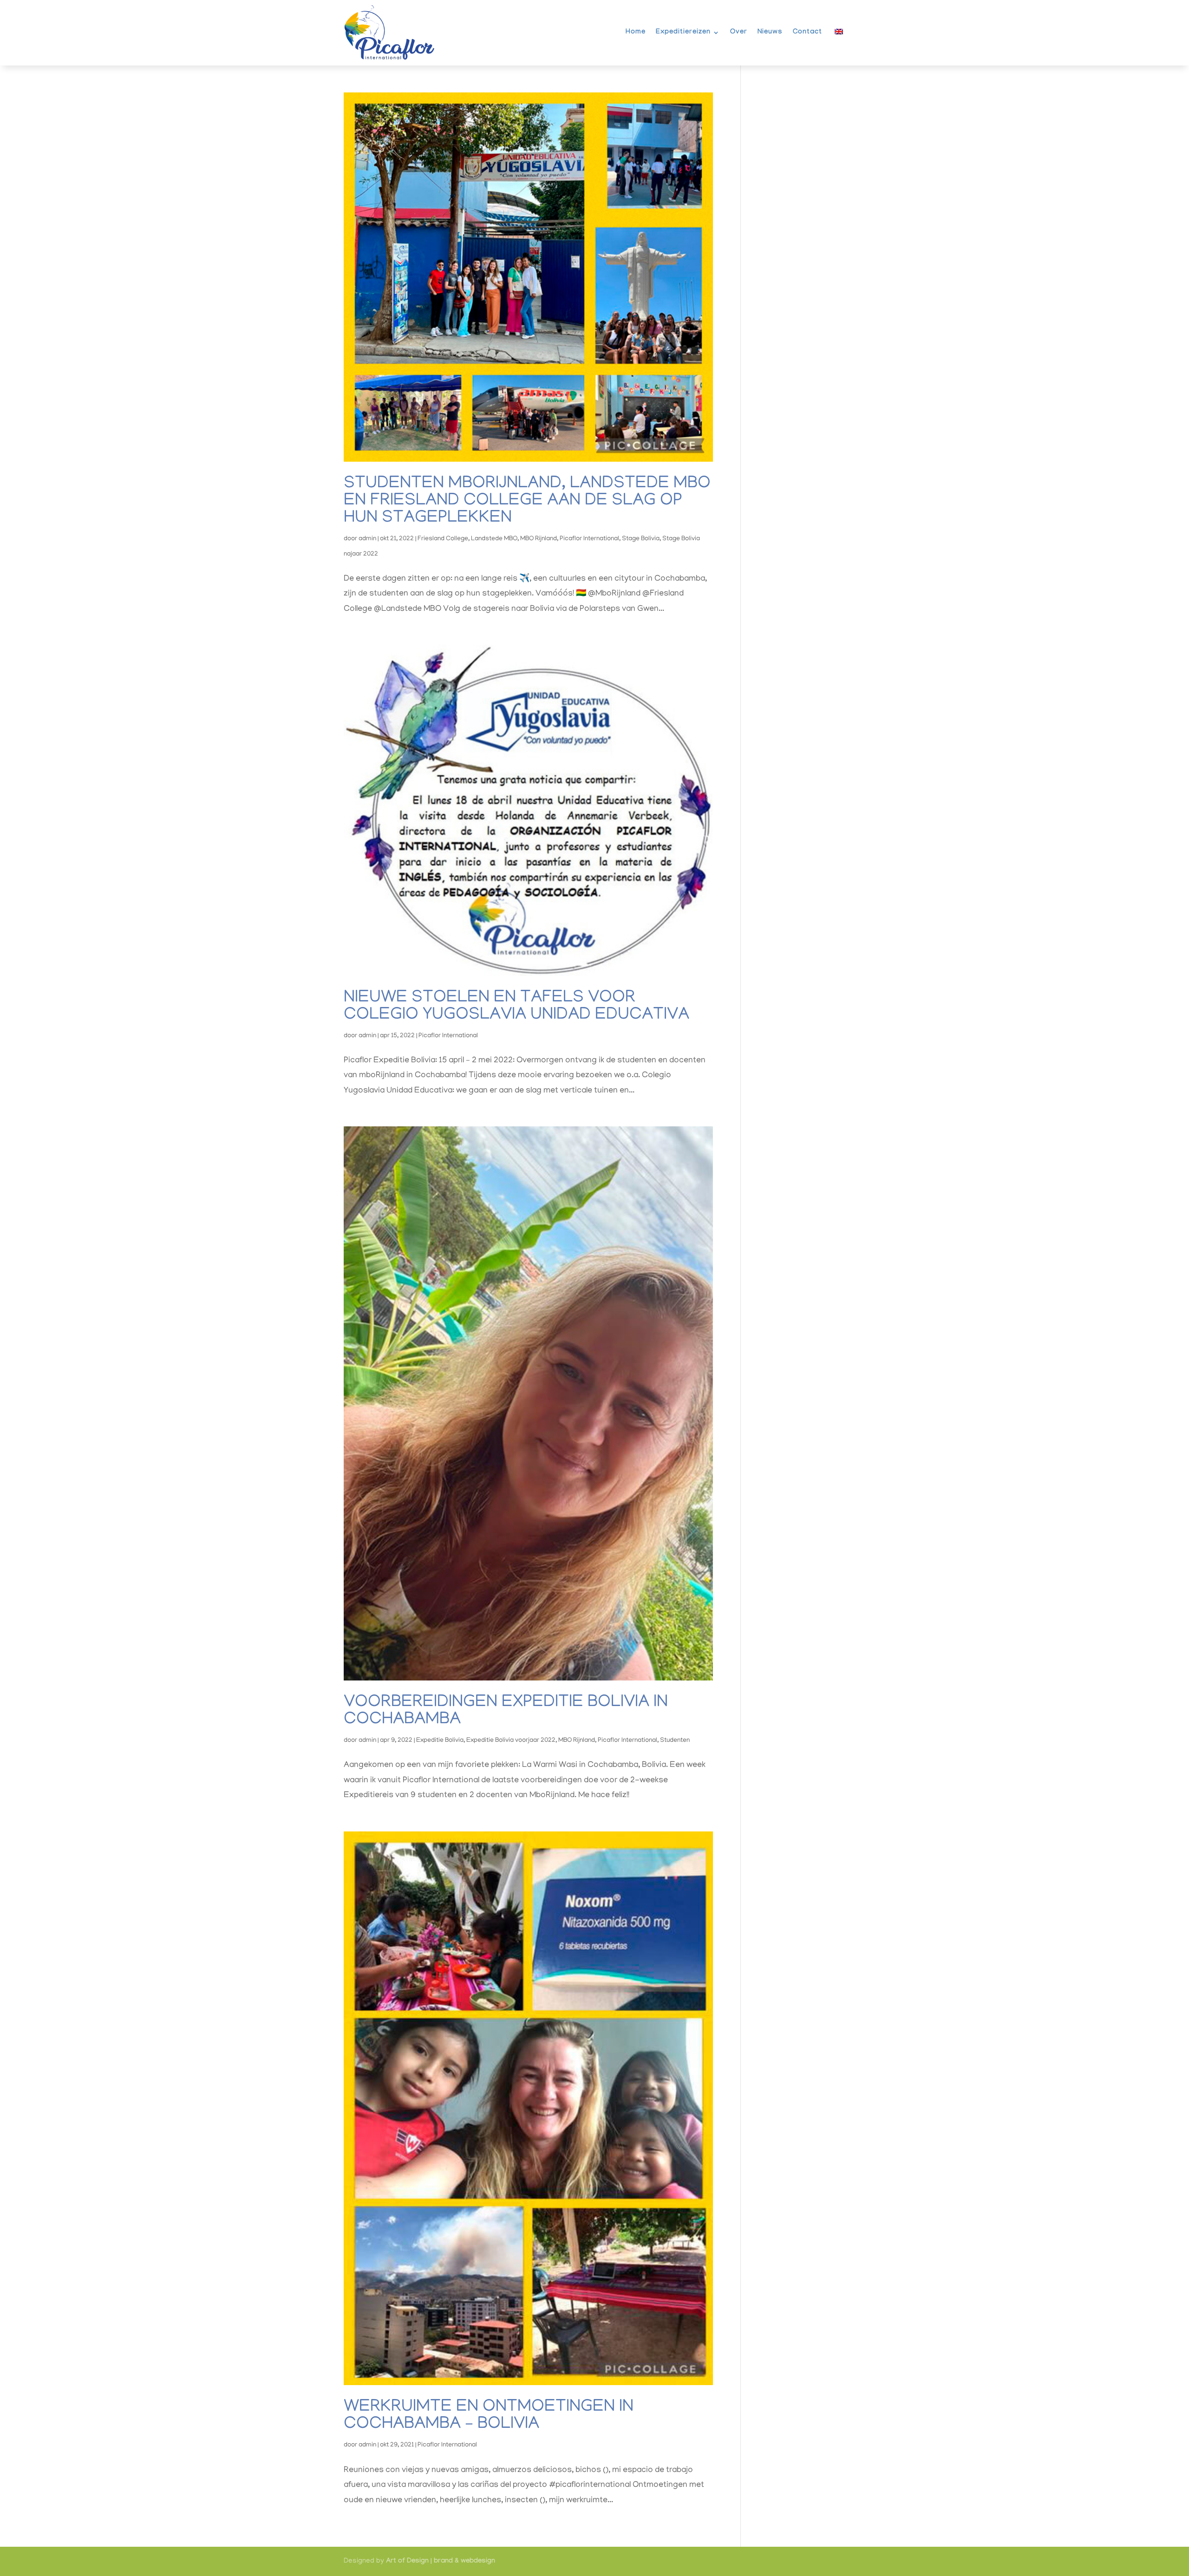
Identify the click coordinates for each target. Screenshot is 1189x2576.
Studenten (675, 1741)
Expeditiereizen (683, 33)
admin (367, 539)
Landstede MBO (494, 539)
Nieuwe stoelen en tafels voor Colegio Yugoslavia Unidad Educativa (516, 1007)
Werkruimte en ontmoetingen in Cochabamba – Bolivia (489, 2416)
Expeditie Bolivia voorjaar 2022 (511, 1741)
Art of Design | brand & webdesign (441, 2562)
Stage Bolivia (641, 539)
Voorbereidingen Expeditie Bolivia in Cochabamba (506, 1712)
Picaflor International (589, 539)
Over (739, 33)
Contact (807, 33)
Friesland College (443, 539)
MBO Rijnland (539, 539)
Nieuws (770, 33)
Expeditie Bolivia (440, 1741)
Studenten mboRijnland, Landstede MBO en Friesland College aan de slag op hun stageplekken (527, 501)
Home (636, 33)
